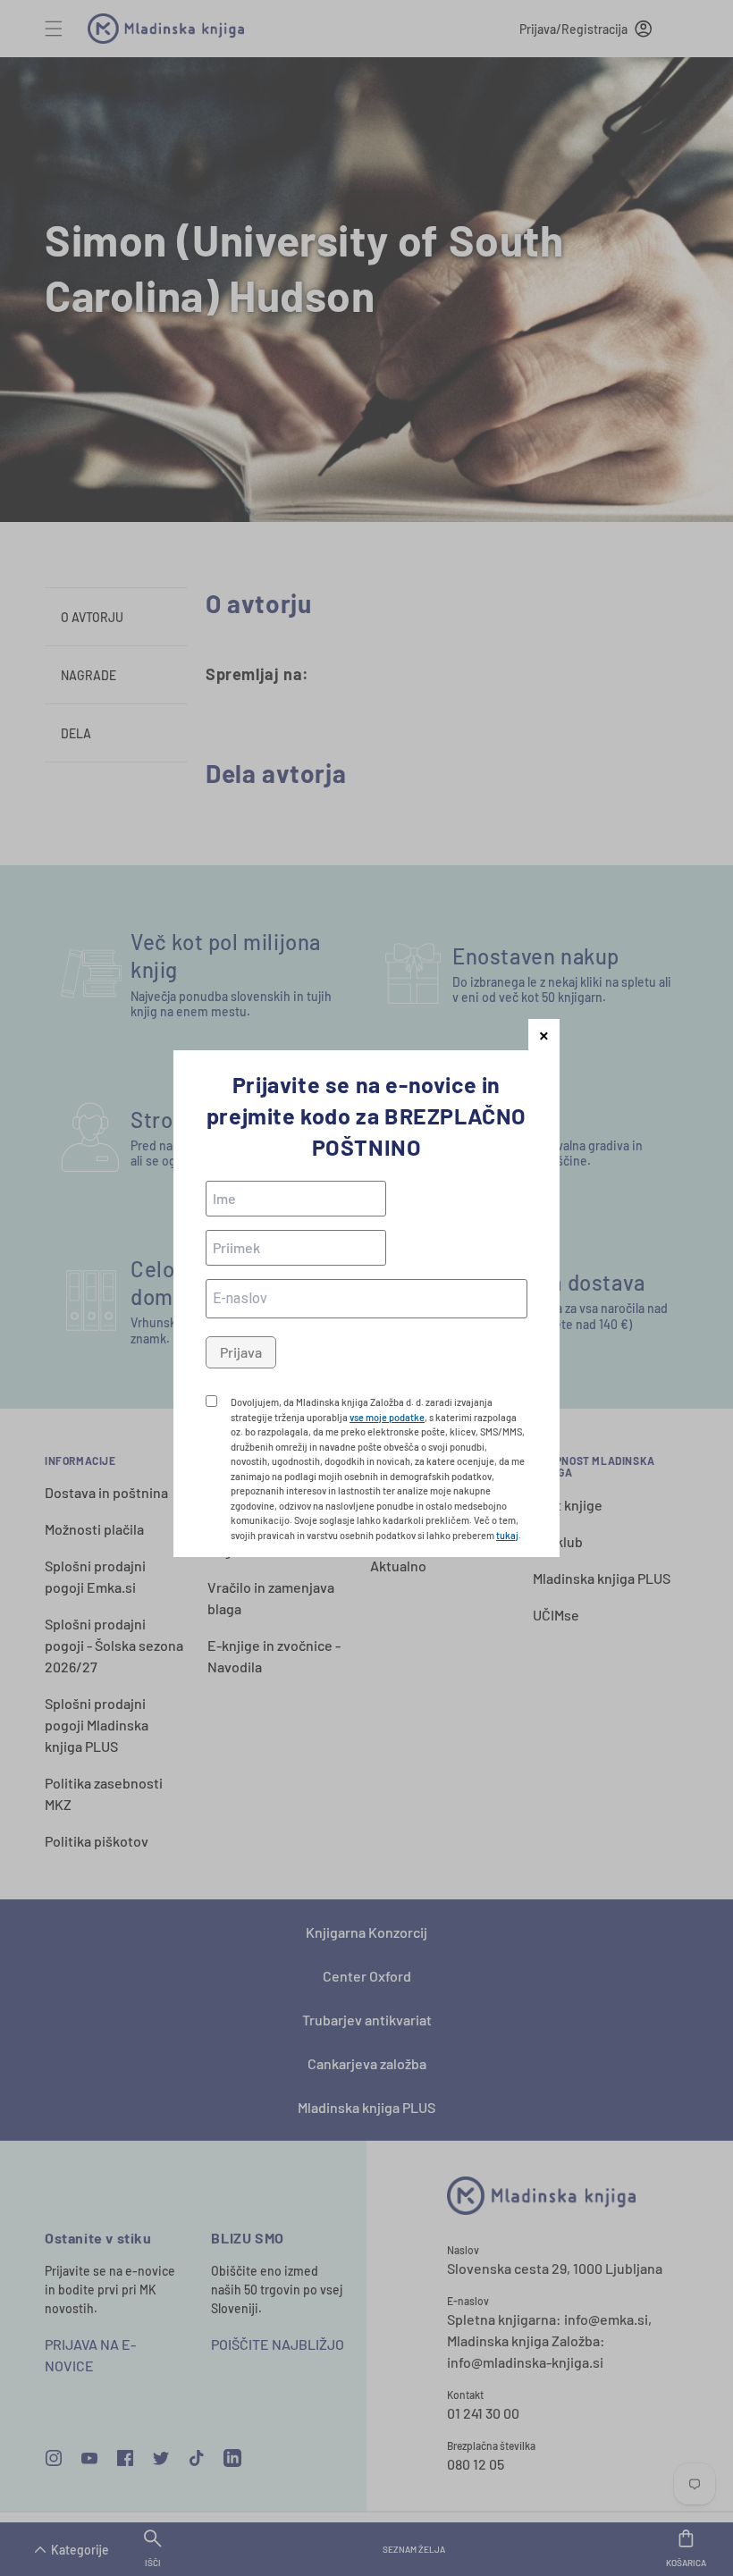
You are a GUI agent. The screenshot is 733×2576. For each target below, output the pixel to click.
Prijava (241, 1352)
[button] (544, 1035)
